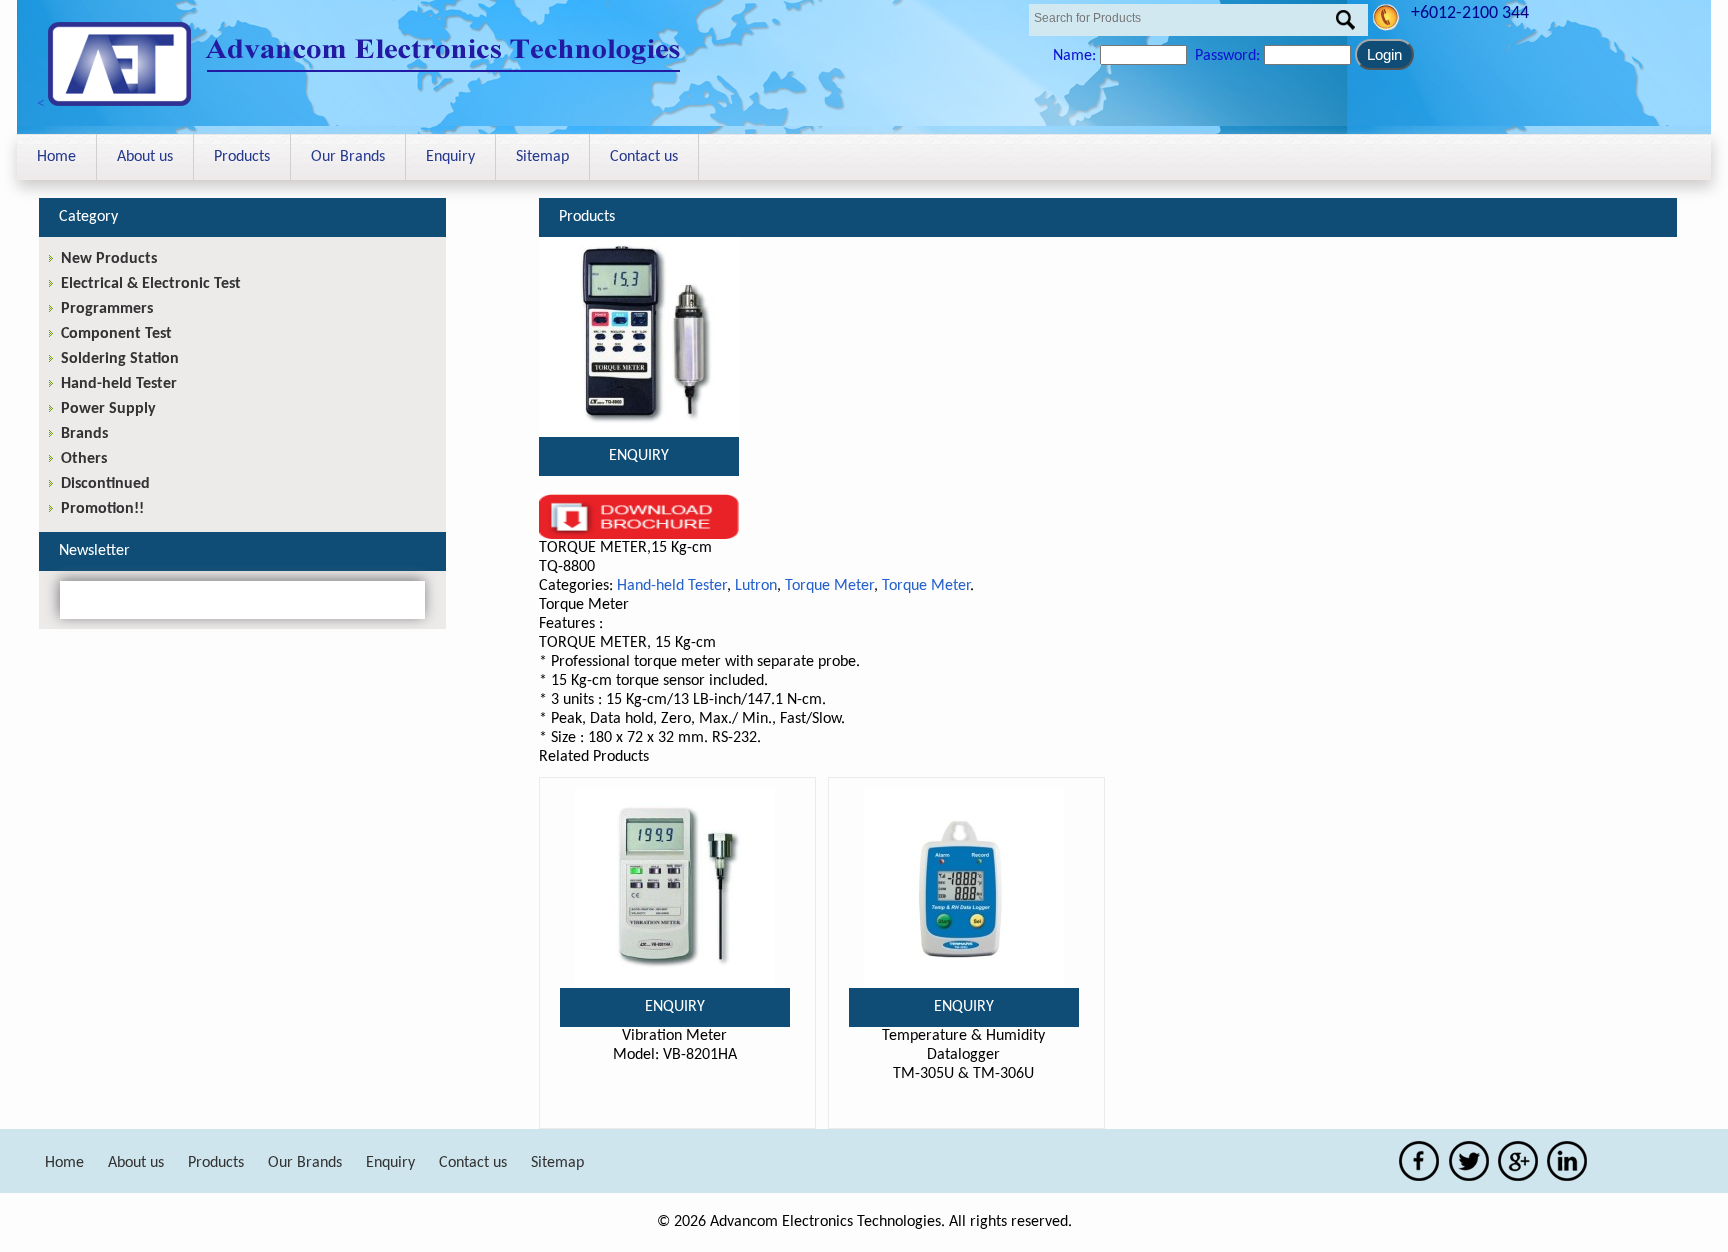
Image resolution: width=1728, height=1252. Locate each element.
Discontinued (105, 484)
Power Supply (108, 409)
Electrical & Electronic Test (151, 284)
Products (242, 157)
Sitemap (542, 157)
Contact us (644, 157)
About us (145, 157)
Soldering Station (120, 359)
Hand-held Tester (672, 586)
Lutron (756, 586)
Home (56, 157)
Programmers (107, 309)
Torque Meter (829, 586)
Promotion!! (102, 509)
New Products (109, 259)
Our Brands (348, 157)
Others (84, 459)
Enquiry (450, 157)
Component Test (116, 334)
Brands (84, 434)
